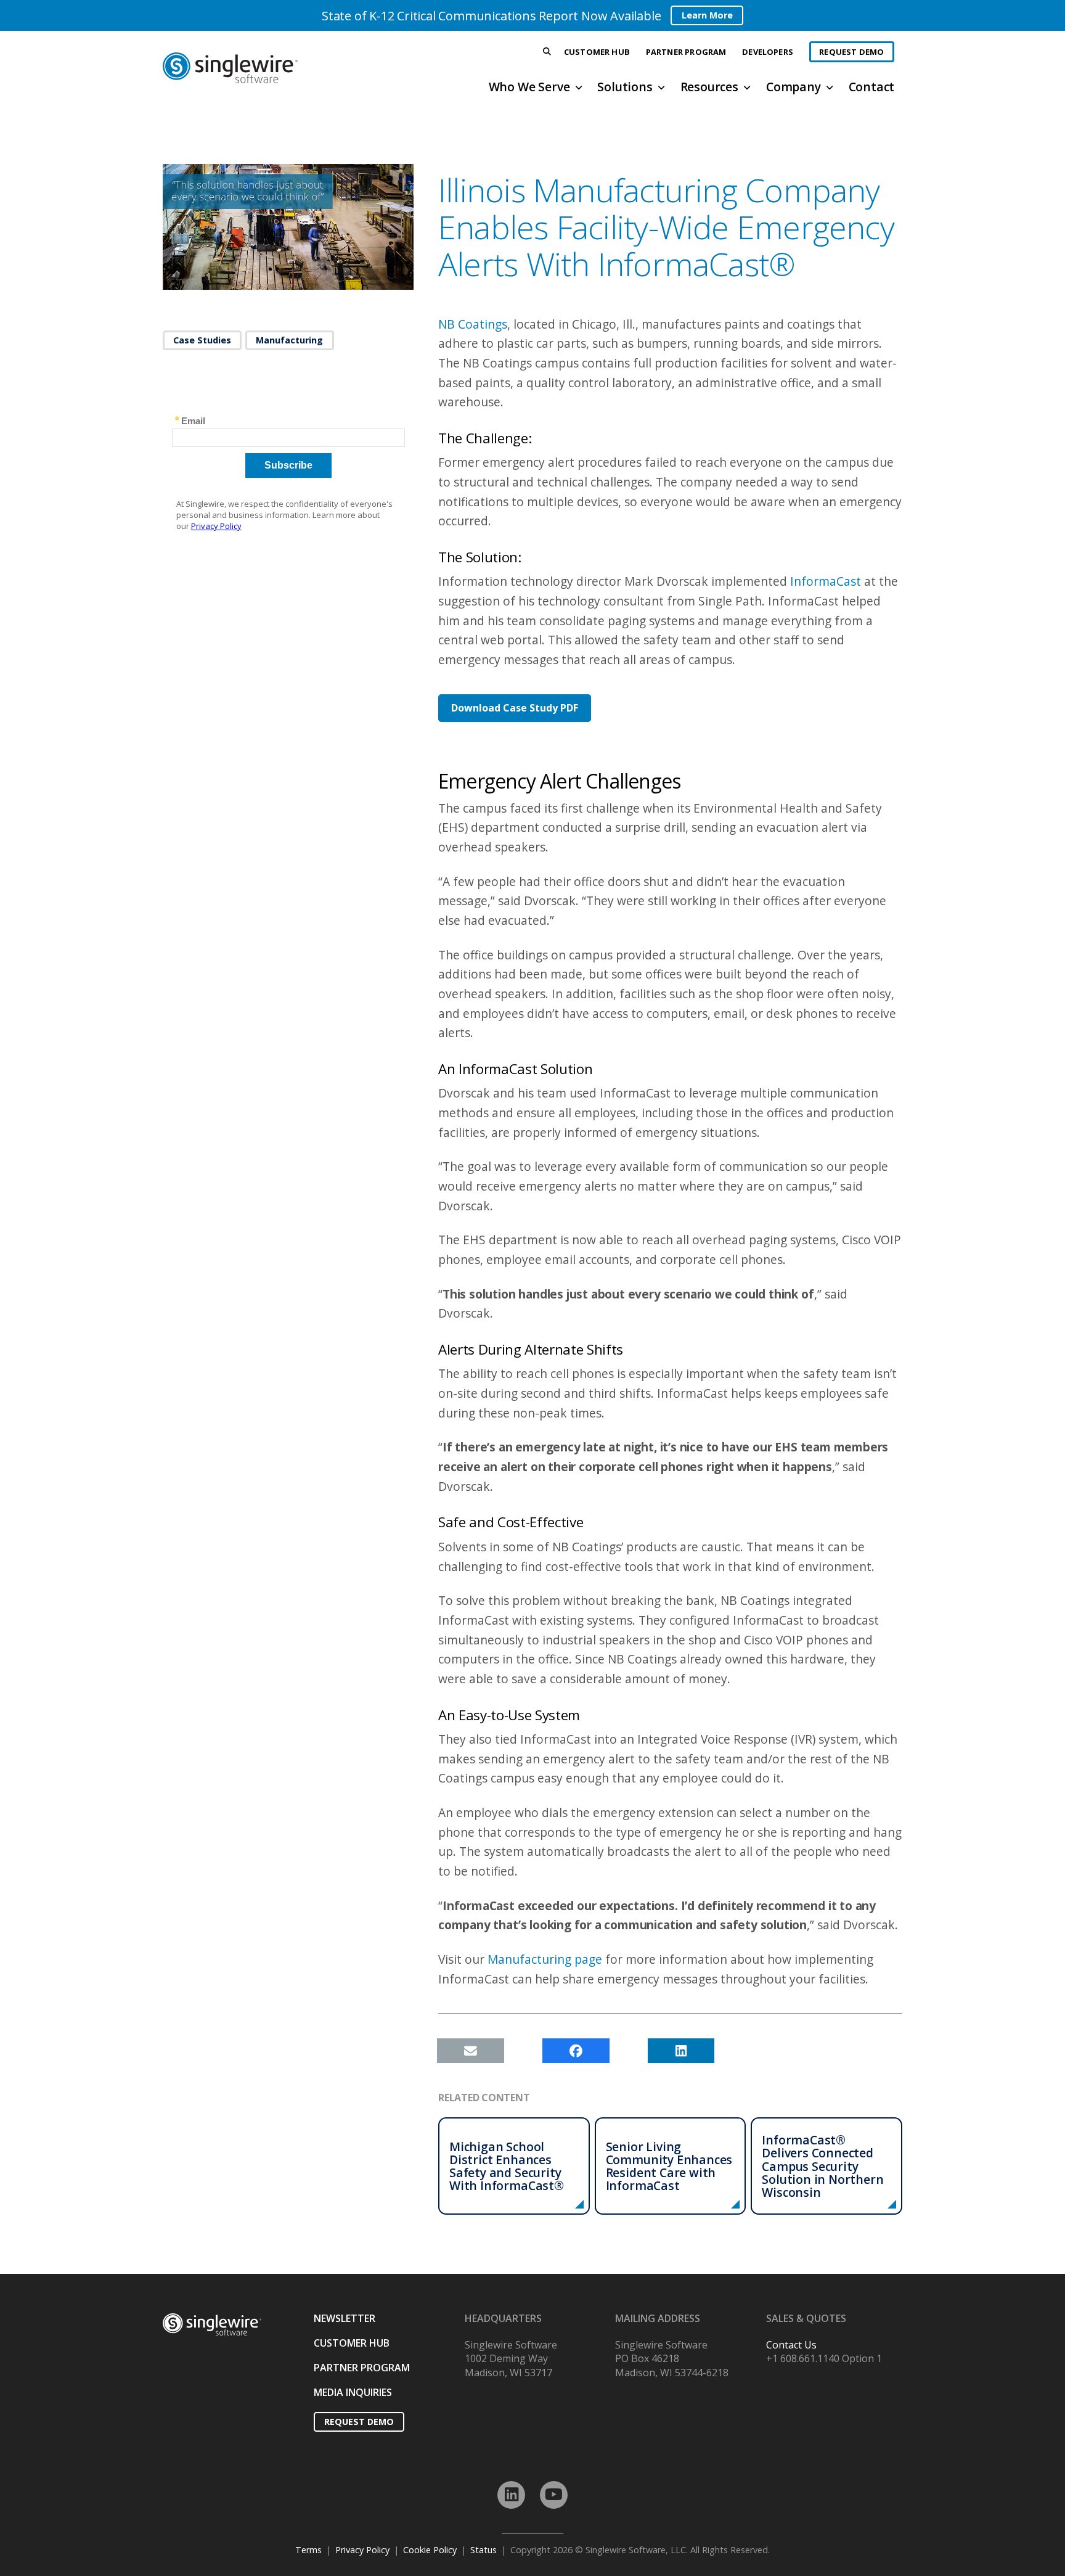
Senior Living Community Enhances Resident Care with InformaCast (669, 2166)
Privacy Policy (362, 2550)
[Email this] (471, 2051)
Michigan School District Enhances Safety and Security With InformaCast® (507, 2166)
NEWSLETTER (345, 2318)
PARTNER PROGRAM (362, 2368)
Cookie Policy (430, 2550)
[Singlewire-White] (212, 2325)
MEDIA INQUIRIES (353, 2392)
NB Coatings (473, 324)
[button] (547, 52)
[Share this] (576, 2051)
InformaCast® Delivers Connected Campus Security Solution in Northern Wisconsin (822, 2166)
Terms (308, 2550)
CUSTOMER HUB (352, 2343)
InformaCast (824, 581)
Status (484, 2550)
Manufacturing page (545, 1959)
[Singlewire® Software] (276, 68)
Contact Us (791, 2345)
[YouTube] (554, 2495)
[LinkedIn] (511, 2495)
